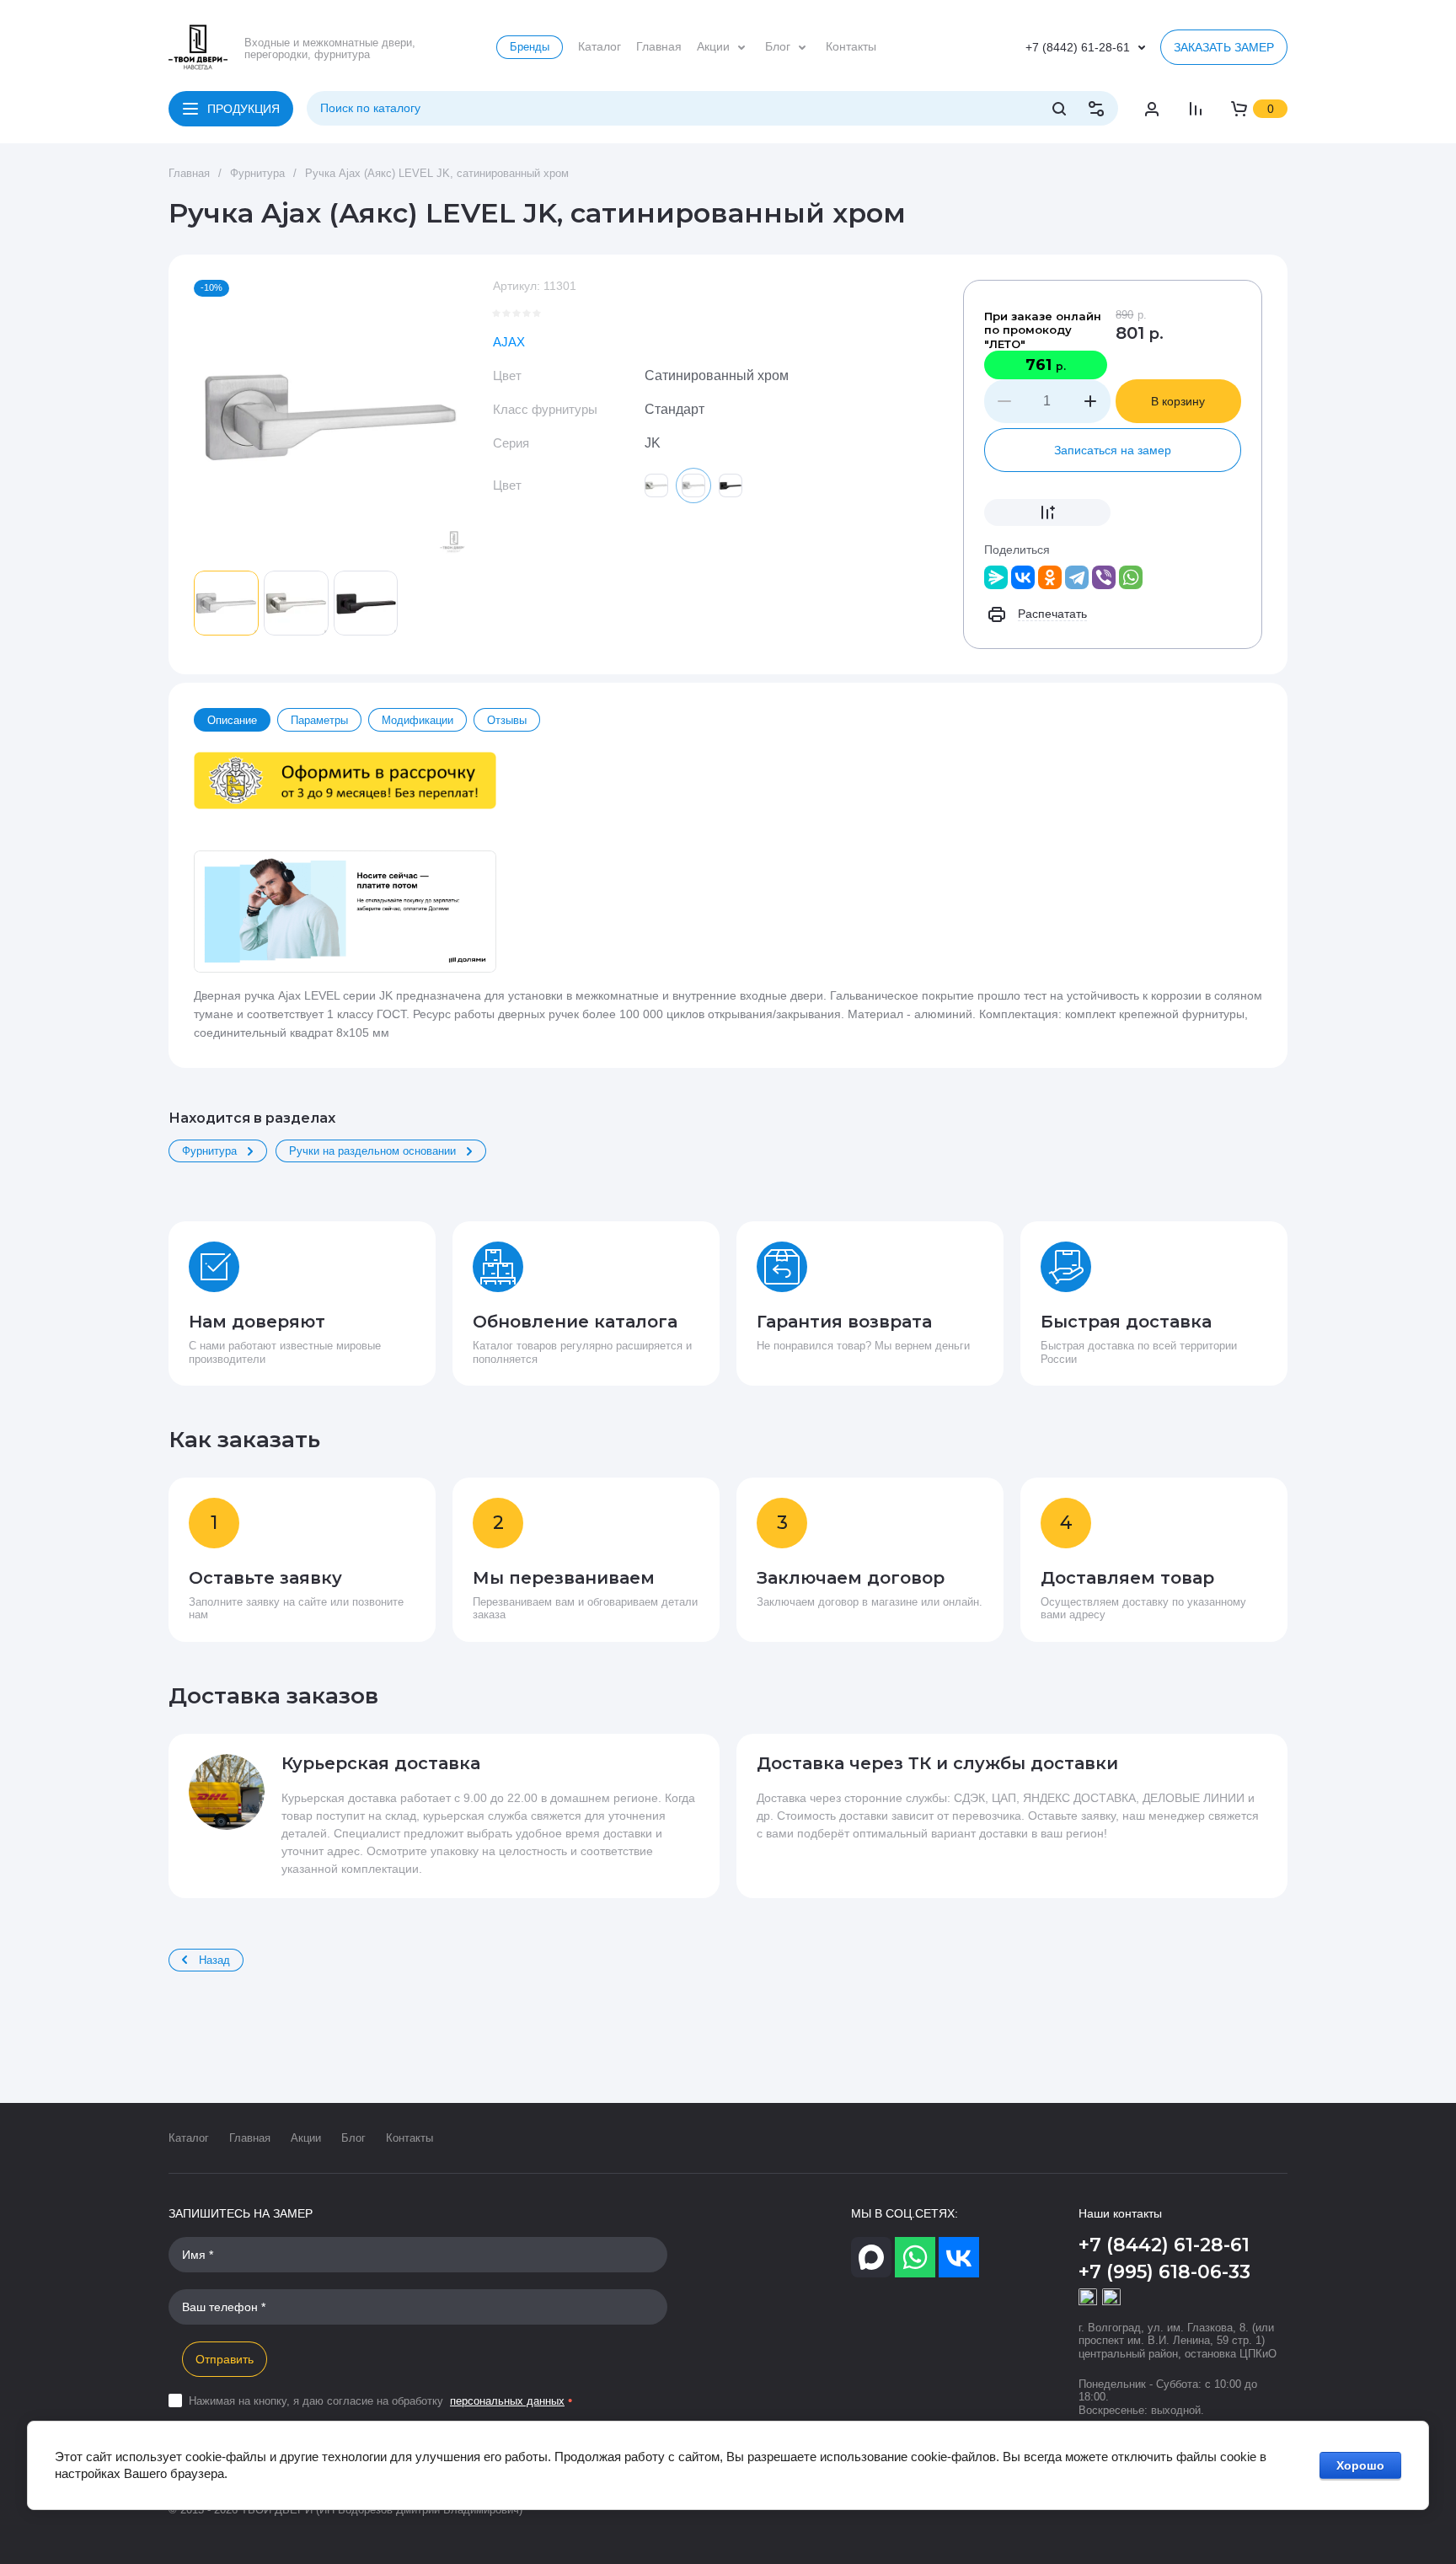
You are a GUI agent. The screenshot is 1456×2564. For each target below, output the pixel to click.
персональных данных (507, 2401)
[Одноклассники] (1050, 577)
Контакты (409, 2138)
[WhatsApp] (1131, 577)
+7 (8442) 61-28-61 (1078, 47)
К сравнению (1047, 512)
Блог (353, 2138)
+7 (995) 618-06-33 (1164, 2272)
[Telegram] (1077, 577)
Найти (1059, 109)
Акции (306, 2138)
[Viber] (1104, 577)
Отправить (225, 2359)
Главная (250, 2138)
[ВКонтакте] (1023, 577)
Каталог (189, 2138)
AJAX (509, 342)
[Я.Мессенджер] (996, 577)
